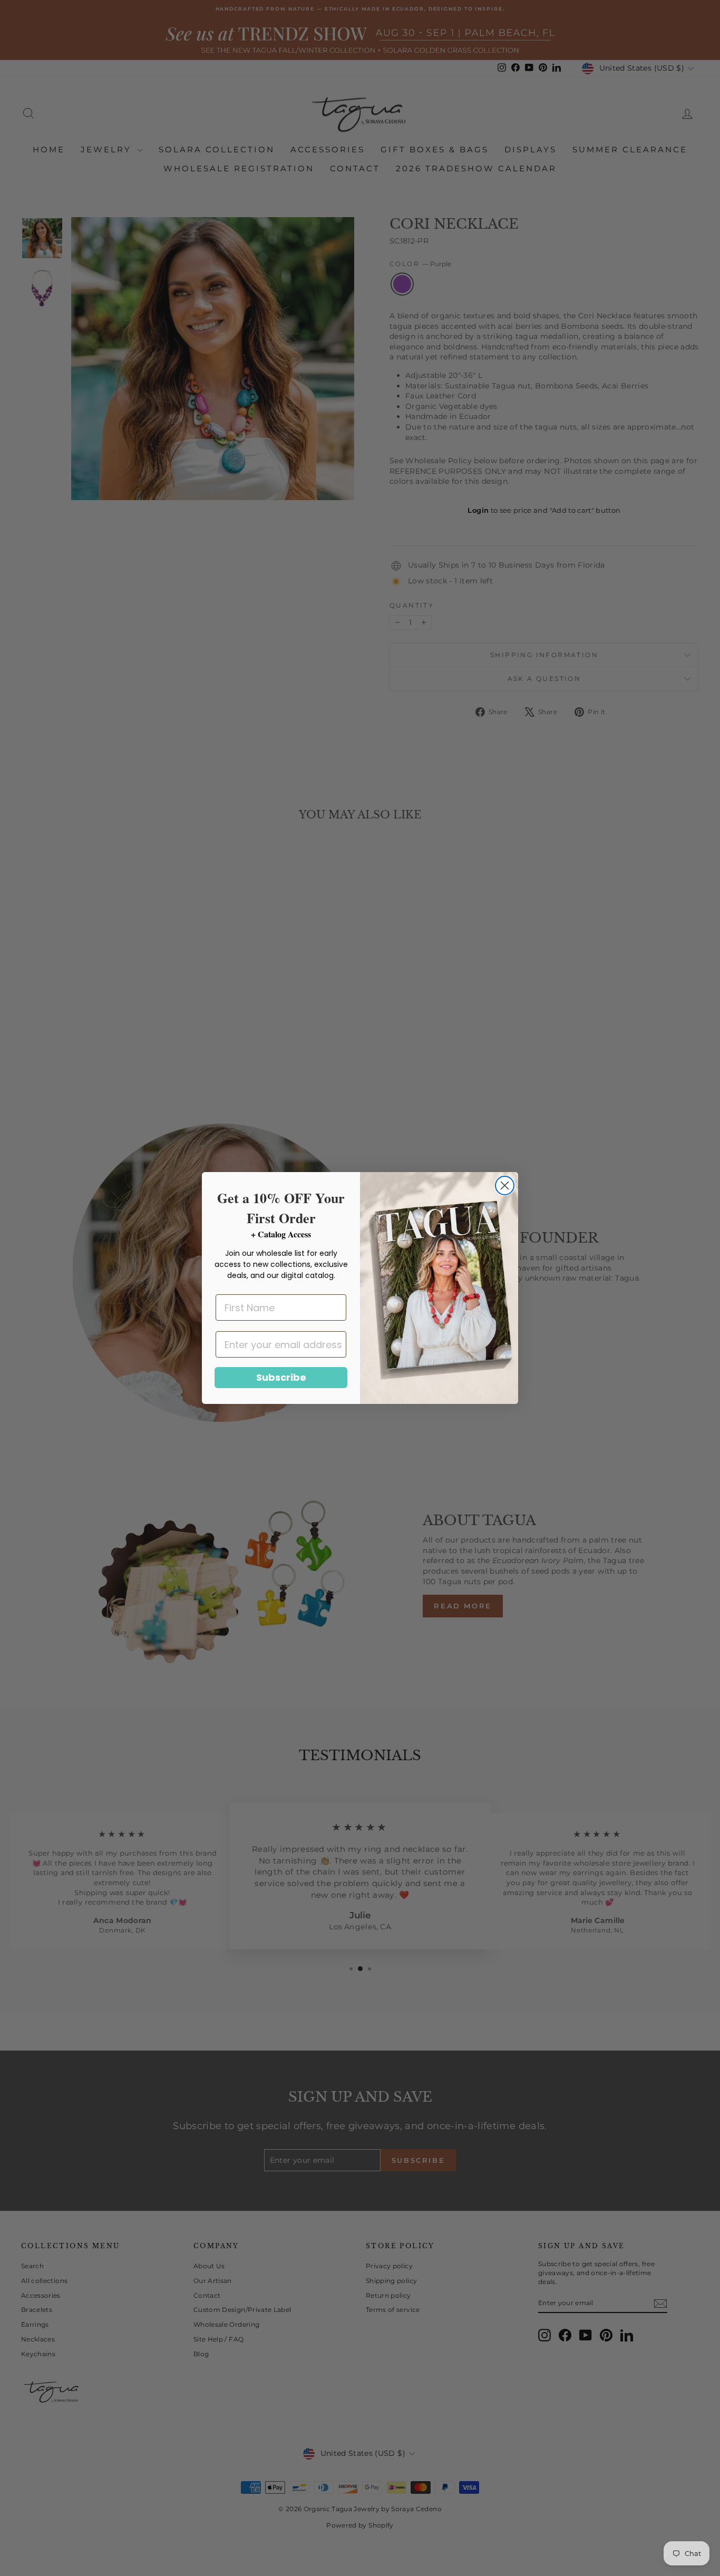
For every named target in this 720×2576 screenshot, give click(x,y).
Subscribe (281, 1377)
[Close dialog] (505, 1185)
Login (478, 510)
